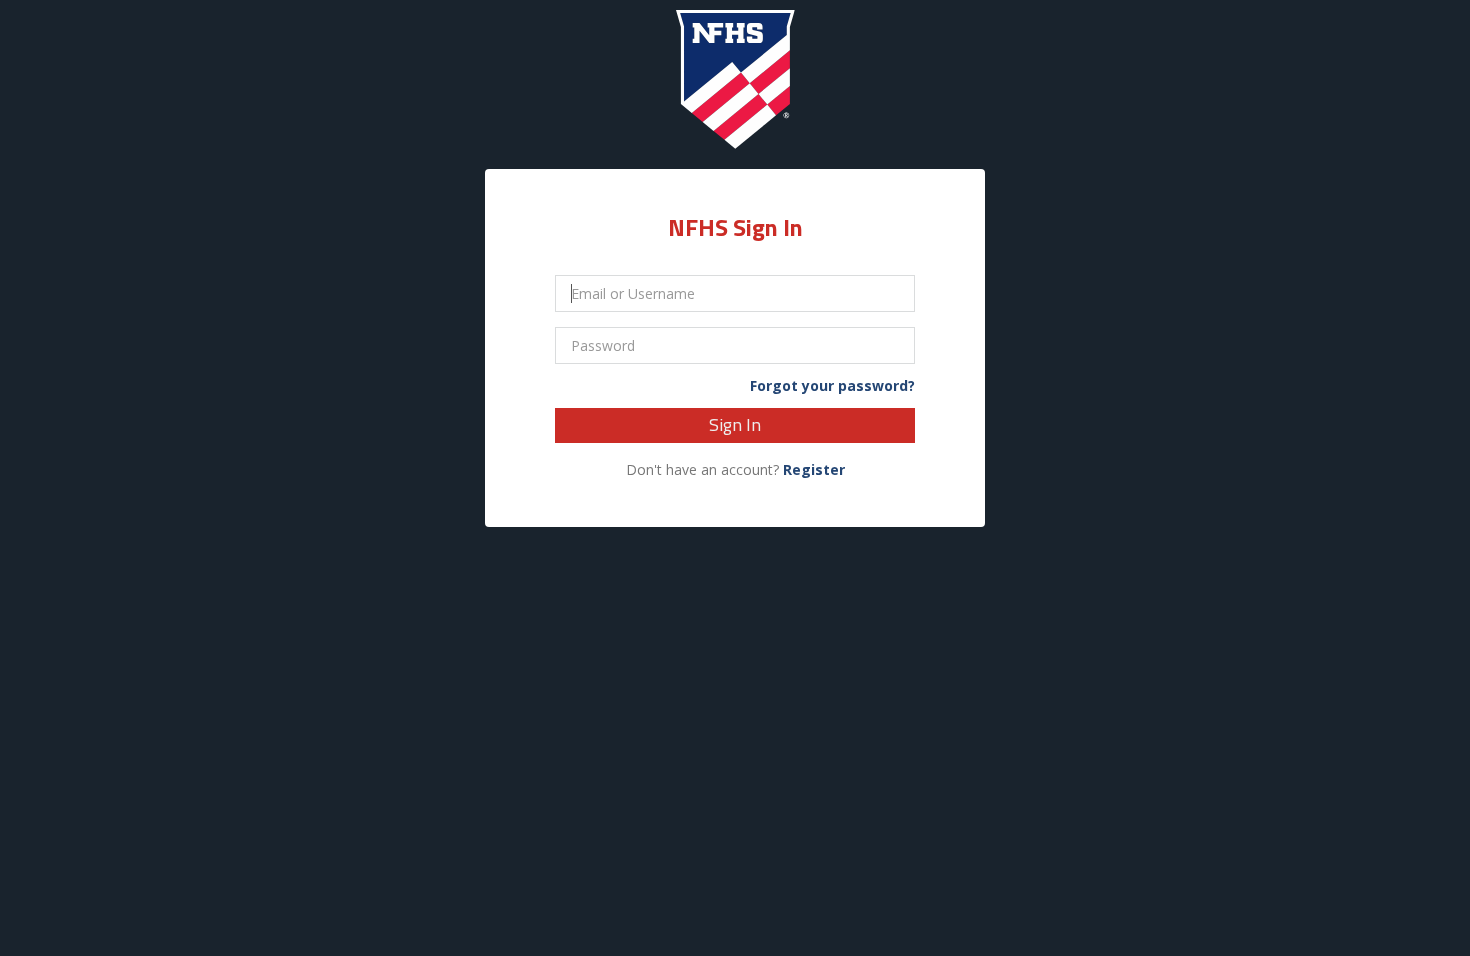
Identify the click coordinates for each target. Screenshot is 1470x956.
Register (814, 469)
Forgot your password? (832, 386)
